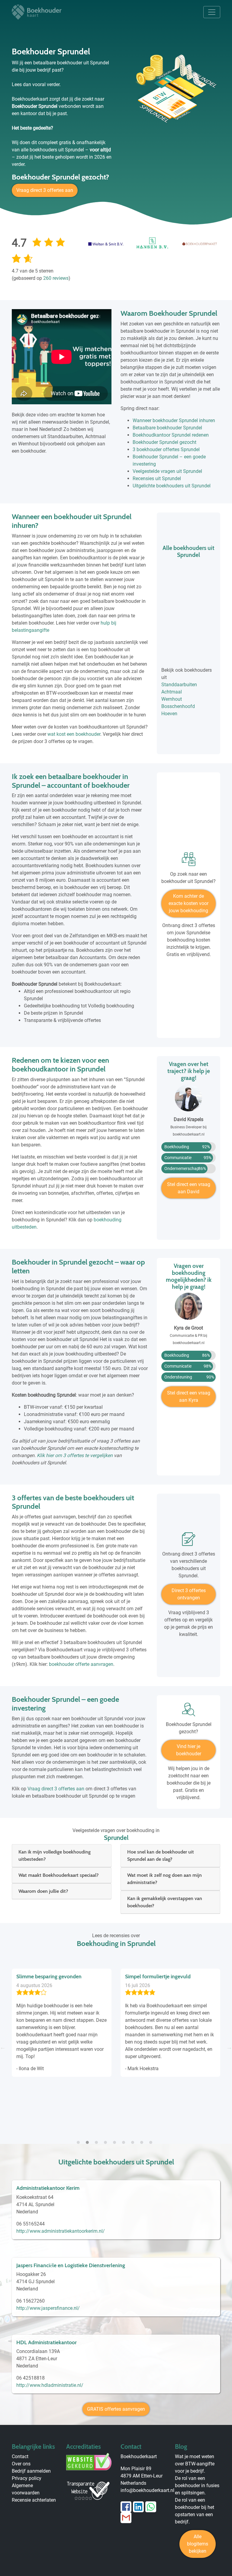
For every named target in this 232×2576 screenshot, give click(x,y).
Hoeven (169, 714)
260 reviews (56, 278)
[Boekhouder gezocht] (188, 1712)
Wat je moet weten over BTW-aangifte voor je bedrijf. (195, 2464)
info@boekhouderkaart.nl (147, 2490)
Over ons (21, 2464)
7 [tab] (134, 2139)
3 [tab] (98, 2139)
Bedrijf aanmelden (31, 2471)
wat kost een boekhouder (74, 734)
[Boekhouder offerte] (188, 1541)
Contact (20, 2456)
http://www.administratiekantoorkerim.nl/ (61, 2231)
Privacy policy (27, 2478)
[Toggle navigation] (212, 12)
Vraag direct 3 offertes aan (45, 190)
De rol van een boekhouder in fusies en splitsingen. (197, 2486)
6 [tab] (125, 2139)
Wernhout (172, 699)
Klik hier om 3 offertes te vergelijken (75, 1455)
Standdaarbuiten (179, 685)
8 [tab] (143, 2139)
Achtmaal (172, 692)
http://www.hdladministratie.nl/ (50, 2385)
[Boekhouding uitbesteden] (188, 861)
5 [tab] (116, 2139)
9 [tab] (152, 2139)
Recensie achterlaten (34, 2500)
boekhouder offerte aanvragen (81, 1664)
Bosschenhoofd (178, 706)
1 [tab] (80, 2139)
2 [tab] (89, 2139)
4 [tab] (107, 2139)
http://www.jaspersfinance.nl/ (48, 2308)
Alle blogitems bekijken (198, 2544)
